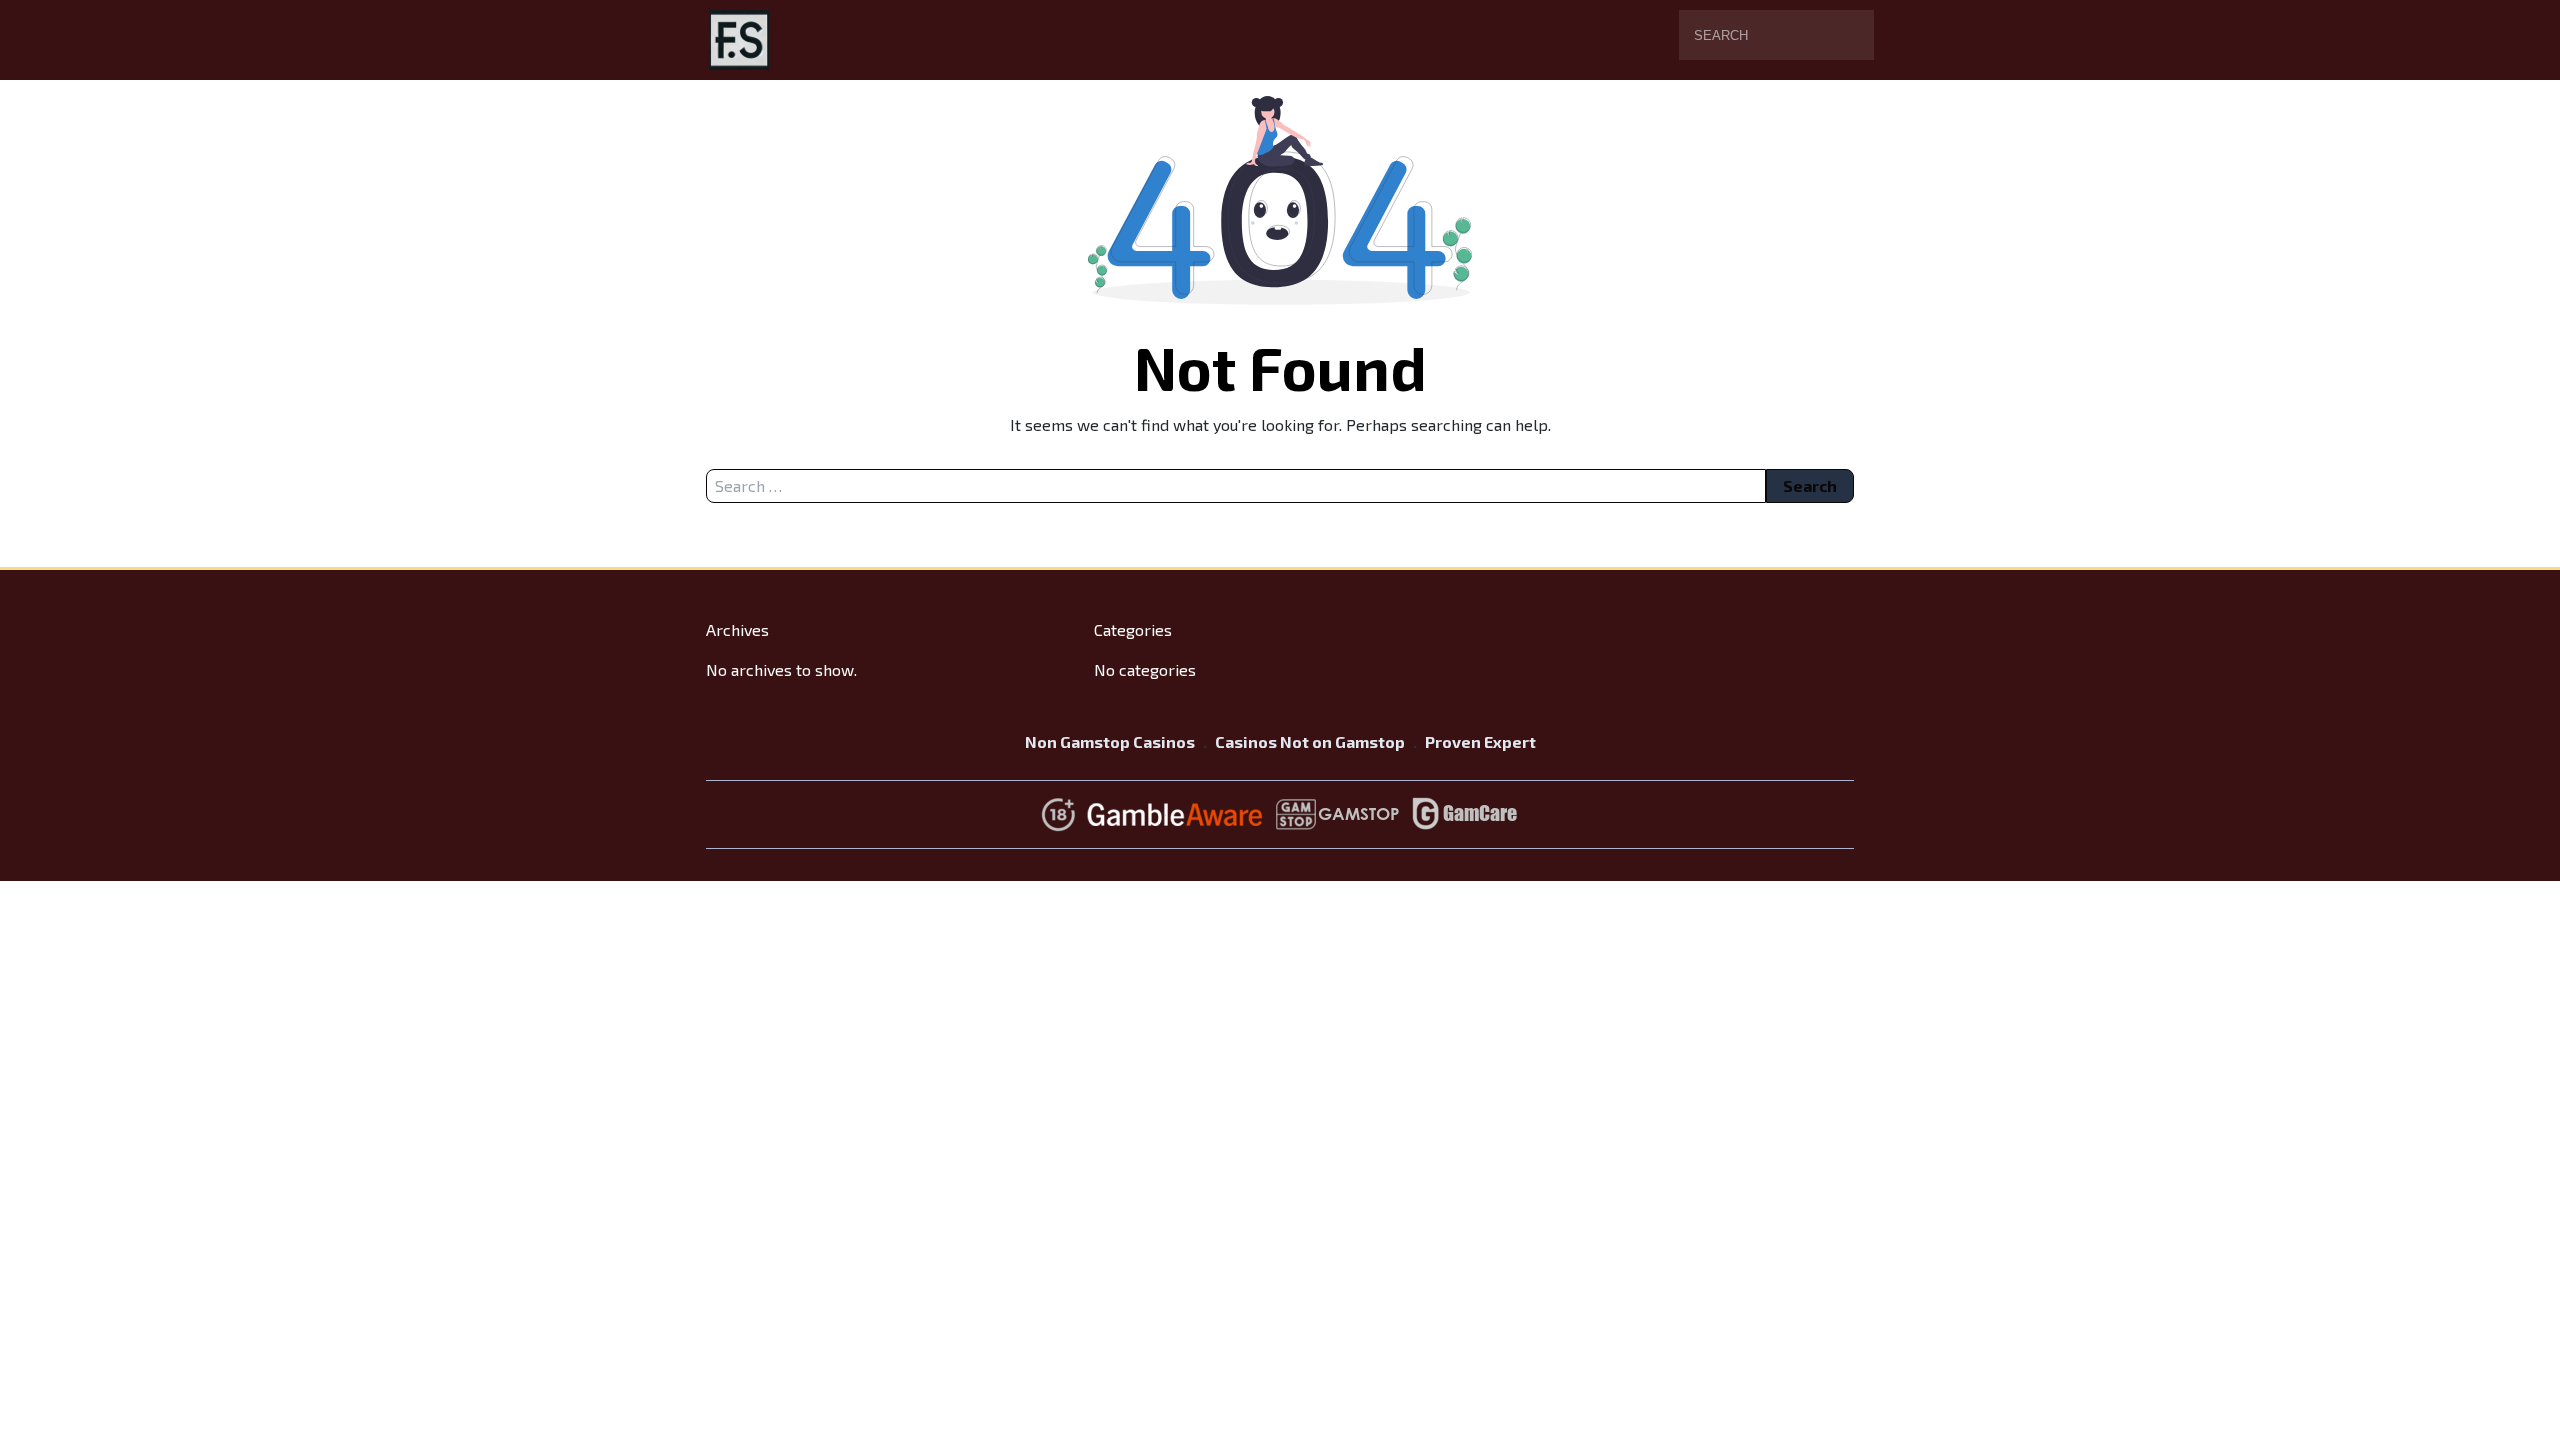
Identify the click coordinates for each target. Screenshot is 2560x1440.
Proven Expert (1480, 741)
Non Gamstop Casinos (1110, 741)
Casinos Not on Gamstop (1310, 741)
